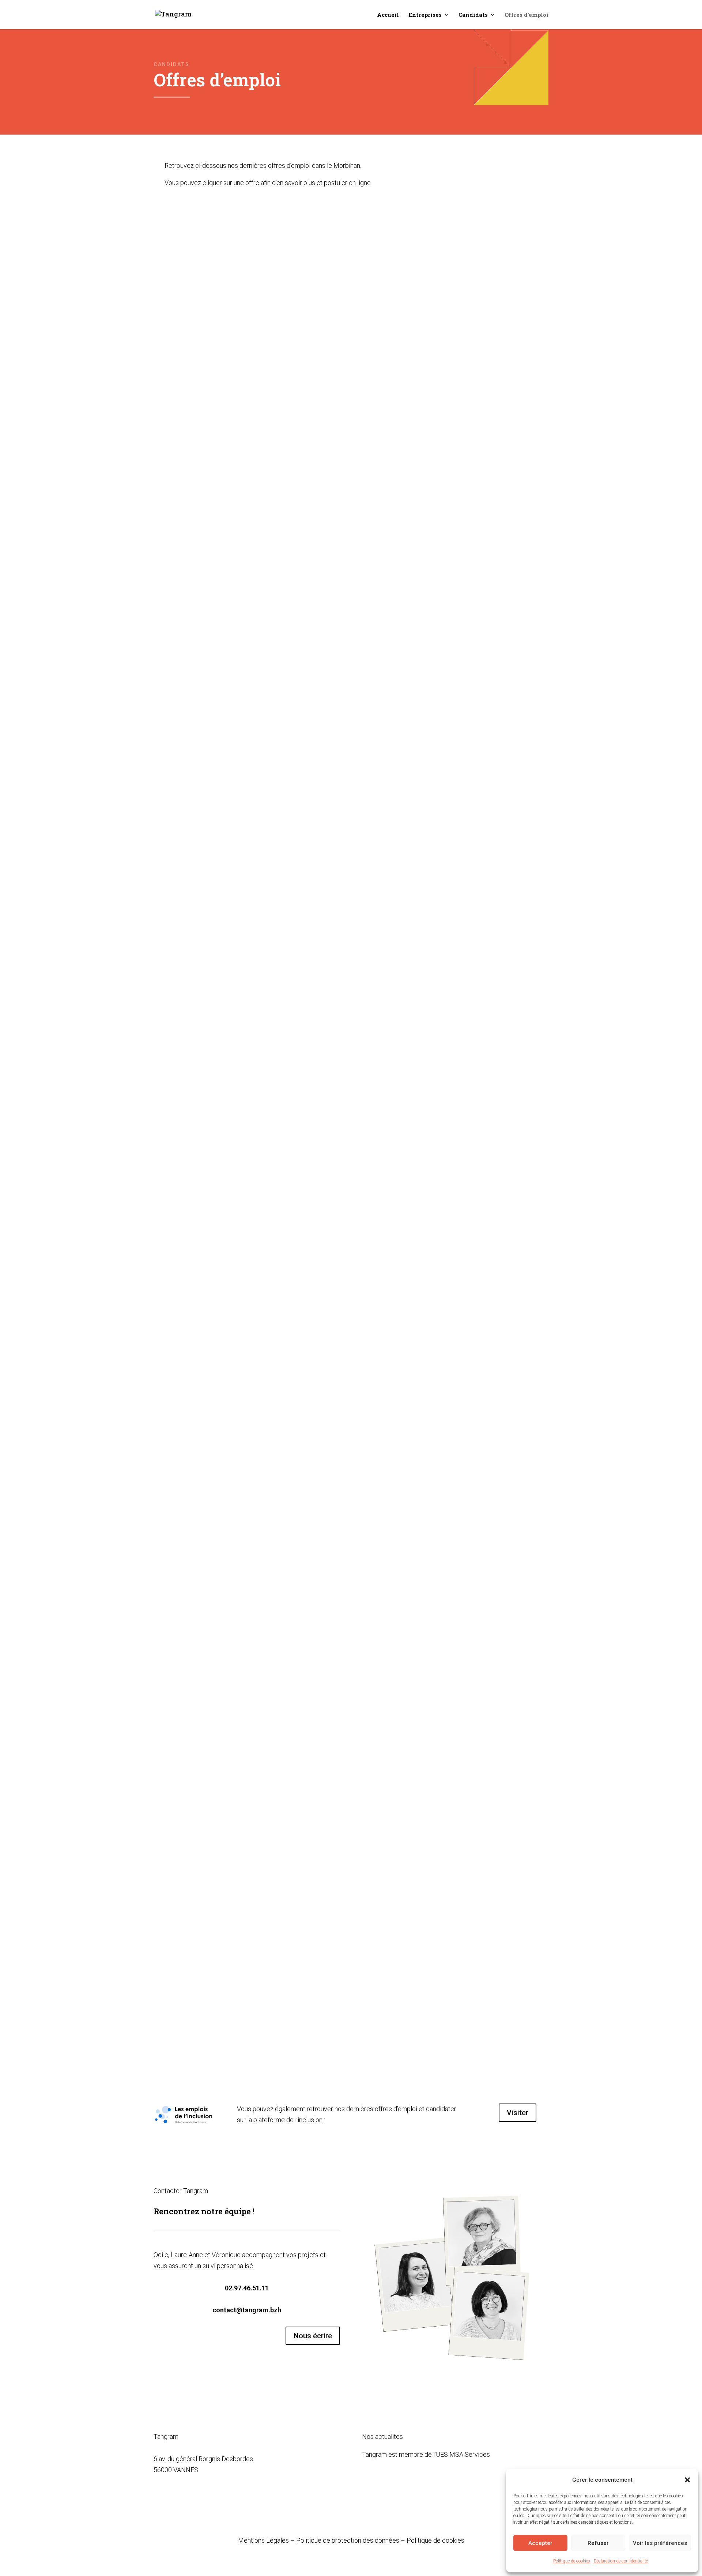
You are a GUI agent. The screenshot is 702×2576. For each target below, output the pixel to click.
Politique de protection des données (348, 2540)
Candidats (473, 15)
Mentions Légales (263, 2540)
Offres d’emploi (526, 15)
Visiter (518, 2113)
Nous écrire (313, 2336)
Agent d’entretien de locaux (218, 1663)
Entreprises (425, 15)
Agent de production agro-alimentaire (236, 1971)
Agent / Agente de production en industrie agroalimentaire (270, 1058)
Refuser (598, 2543)
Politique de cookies (572, 2561)
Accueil (388, 15)
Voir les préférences (660, 2543)
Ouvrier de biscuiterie (208, 441)
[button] (687, 2480)
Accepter (540, 2543)
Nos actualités (382, 2436)
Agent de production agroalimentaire (234, 749)
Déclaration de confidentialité (621, 2561)
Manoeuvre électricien (210, 1355)
